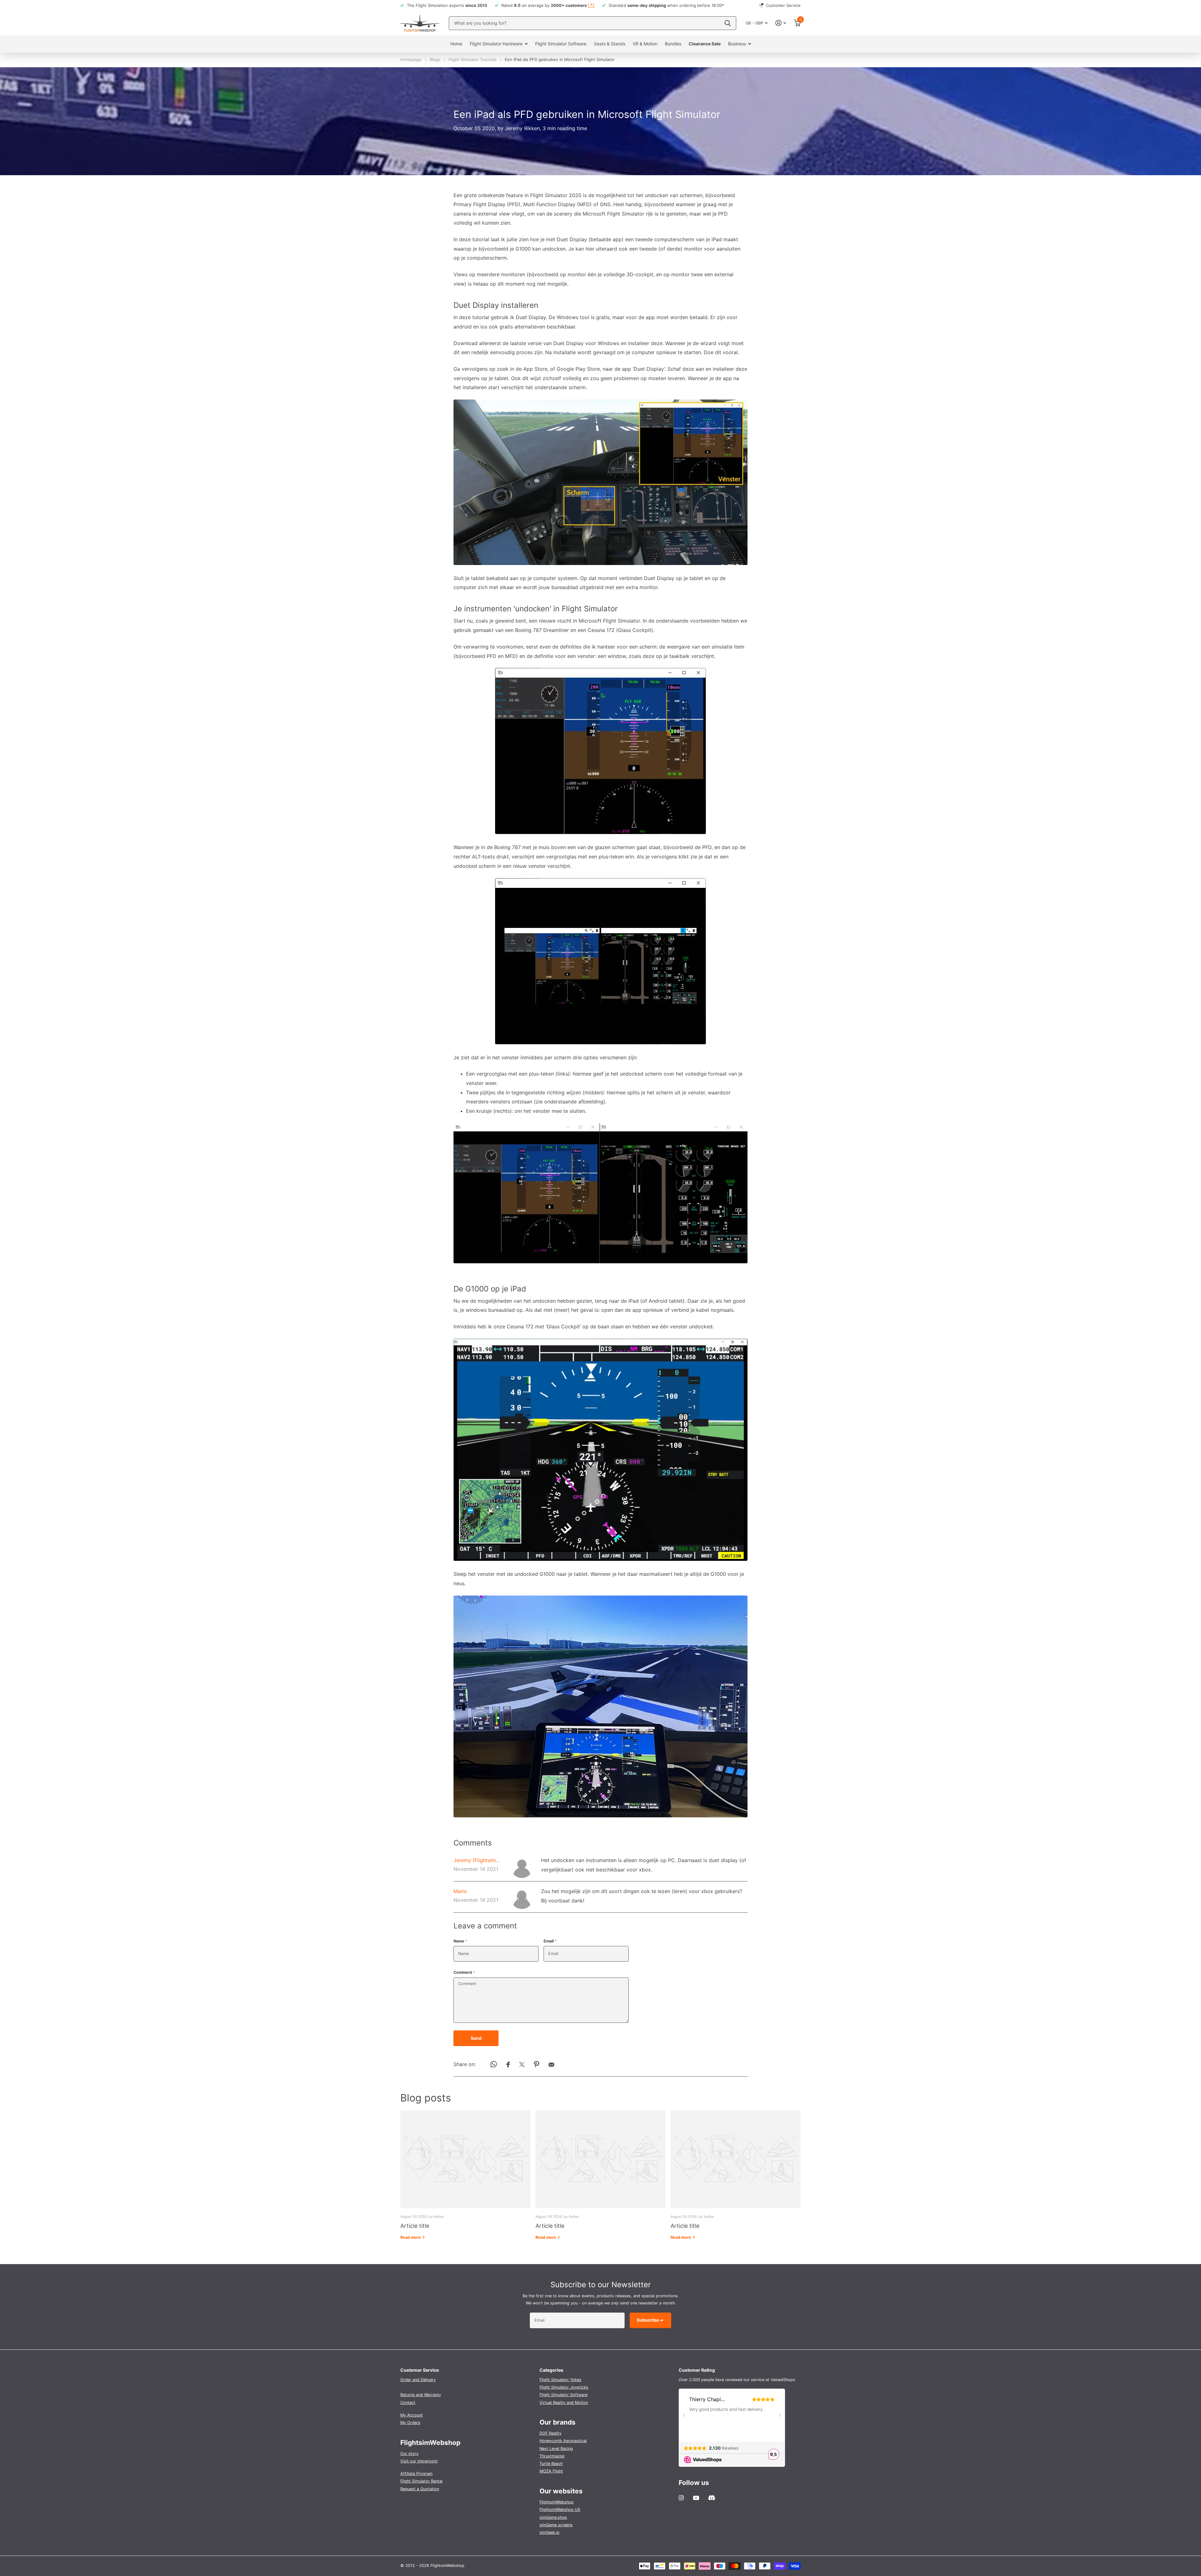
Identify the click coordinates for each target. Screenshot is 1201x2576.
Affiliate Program (416, 2474)
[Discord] (712, 2498)
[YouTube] (696, 2498)
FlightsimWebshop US (560, 2510)
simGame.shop (553, 2517)
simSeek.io (550, 2532)
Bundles (673, 44)
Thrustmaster (552, 2456)
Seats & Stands (610, 44)
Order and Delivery (418, 2380)
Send (476, 2038)
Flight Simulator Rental (421, 2481)
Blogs (435, 59)
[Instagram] (681, 2498)
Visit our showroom (419, 2461)
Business (737, 44)
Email (550, 1941)
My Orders (410, 2423)
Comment (464, 1972)
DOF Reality (550, 2433)
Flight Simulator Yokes (560, 2380)
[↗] (591, 5)
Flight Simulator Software (561, 44)
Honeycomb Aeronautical (563, 2441)
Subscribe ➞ (651, 2320)
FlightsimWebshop (557, 2502)
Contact (408, 2403)
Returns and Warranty (421, 2395)
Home (456, 44)
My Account (412, 2415)
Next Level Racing (556, 2449)
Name (460, 1941)
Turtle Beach (551, 2464)
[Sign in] (781, 23)
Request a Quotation (420, 2489)
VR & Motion (645, 44)
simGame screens (556, 2525)
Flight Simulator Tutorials (473, 59)
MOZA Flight (551, 2471)
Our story (409, 2454)
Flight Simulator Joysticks (564, 2387)
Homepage (411, 59)
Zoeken (728, 23)
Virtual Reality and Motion (564, 2403)
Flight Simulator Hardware (496, 44)
